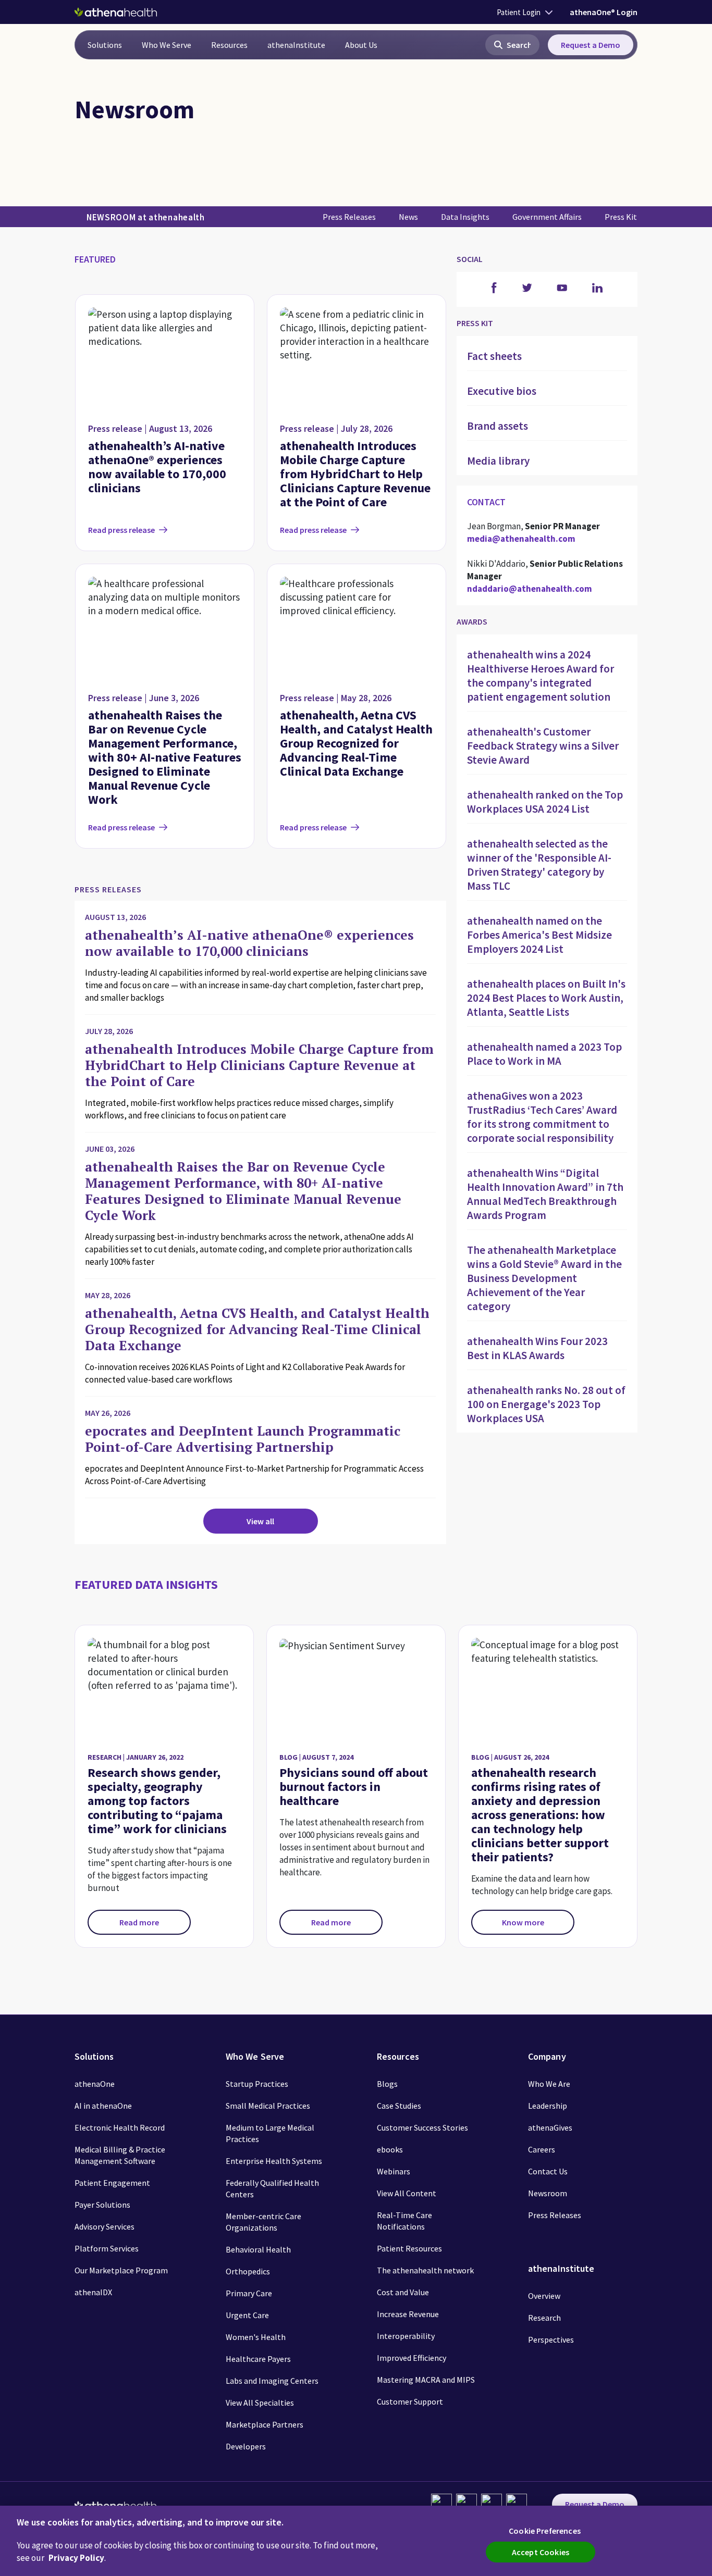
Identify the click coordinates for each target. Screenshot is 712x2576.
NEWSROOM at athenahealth (146, 217)
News (408, 217)
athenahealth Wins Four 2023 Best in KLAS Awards (537, 1348)
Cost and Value (403, 2292)
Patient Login (519, 12)
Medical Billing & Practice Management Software (120, 2155)
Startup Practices (257, 2084)
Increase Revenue (408, 2314)
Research (544, 2318)
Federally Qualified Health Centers (272, 2188)
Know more (523, 1922)
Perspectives (551, 2339)
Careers (542, 2149)
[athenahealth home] (116, 12)
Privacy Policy (76, 2558)
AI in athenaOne (103, 2106)
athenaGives (550, 2127)
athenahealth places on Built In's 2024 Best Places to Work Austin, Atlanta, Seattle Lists (546, 998)
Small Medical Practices (268, 2106)
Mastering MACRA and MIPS (426, 2380)
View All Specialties (260, 2403)
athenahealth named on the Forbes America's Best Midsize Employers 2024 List (539, 935)
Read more (139, 1922)
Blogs (387, 2084)
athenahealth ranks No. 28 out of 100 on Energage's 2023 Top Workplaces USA (546, 1404)
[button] (512, 45)
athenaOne (95, 2084)
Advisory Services (105, 2226)
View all (260, 1521)
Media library (498, 461)
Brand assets (498, 426)
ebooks (390, 2149)
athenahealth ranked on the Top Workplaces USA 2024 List (545, 802)
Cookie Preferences (545, 2531)
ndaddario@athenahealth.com (530, 589)
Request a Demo (591, 45)
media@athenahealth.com (521, 539)
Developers (246, 2446)
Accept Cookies (541, 2552)
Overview (544, 2296)
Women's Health (256, 2337)
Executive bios (502, 391)
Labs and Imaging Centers (272, 2381)
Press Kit (621, 217)
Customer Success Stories (422, 2127)
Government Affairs (547, 217)
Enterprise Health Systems (274, 2161)
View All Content (407, 2193)
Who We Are (549, 2084)
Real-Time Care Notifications (404, 2221)
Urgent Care (247, 2315)
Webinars (394, 2171)
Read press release (121, 530)
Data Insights (465, 217)
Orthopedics (248, 2271)
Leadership (548, 2106)
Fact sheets (494, 356)
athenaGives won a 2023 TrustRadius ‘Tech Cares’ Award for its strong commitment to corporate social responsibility (542, 1117)
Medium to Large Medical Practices (270, 2133)
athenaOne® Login (604, 12)
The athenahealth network (425, 2270)
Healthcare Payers (258, 2359)
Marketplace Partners (265, 2424)
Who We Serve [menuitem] (167, 45)
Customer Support (410, 2401)
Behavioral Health (258, 2249)
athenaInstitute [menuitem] (296, 45)
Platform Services (107, 2248)
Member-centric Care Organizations (263, 2222)
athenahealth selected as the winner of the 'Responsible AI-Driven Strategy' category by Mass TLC (539, 865)
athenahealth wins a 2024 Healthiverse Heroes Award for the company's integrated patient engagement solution (541, 676)
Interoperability (406, 2336)
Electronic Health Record (120, 2127)
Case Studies (399, 2106)
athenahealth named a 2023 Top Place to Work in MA (544, 1054)
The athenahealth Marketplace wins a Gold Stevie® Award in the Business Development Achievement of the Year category (544, 1278)
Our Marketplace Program (121, 2270)
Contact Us (548, 2171)
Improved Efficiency (412, 2358)
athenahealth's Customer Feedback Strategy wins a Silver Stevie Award (543, 746)
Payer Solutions (102, 2205)
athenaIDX (93, 2292)
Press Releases (349, 217)
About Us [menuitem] (361, 45)
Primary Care (249, 2293)
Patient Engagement (112, 2183)
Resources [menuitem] (229, 45)
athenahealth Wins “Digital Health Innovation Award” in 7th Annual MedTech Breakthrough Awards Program (545, 1194)
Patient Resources (409, 2248)
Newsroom (548, 2193)
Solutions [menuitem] (105, 45)
